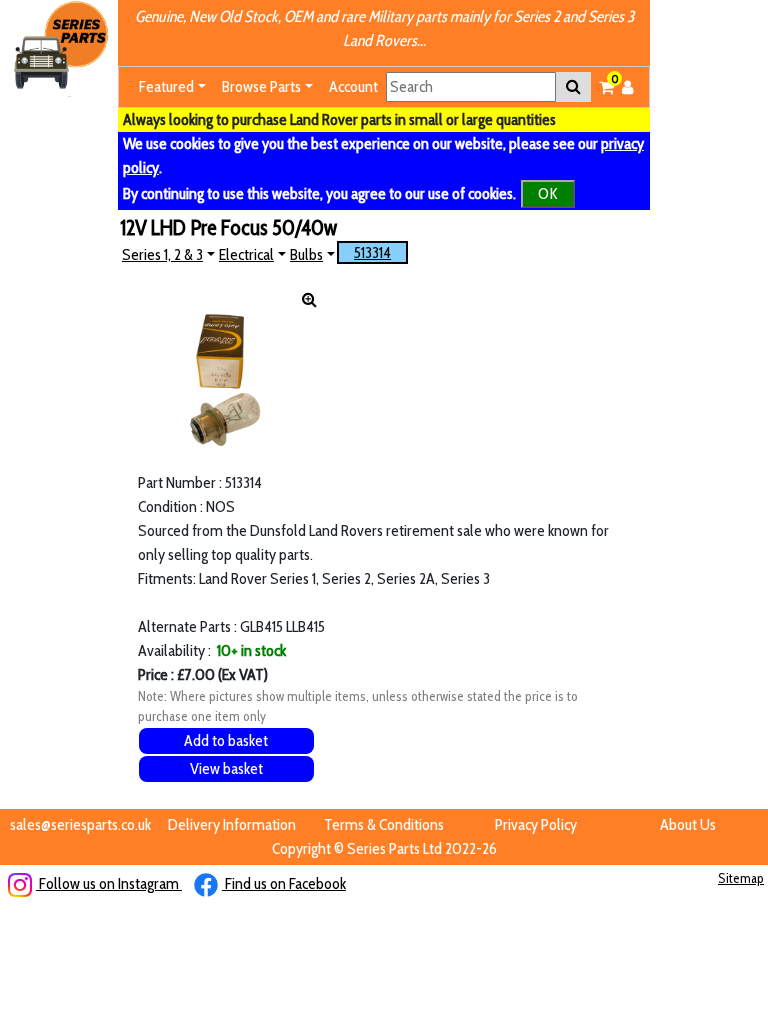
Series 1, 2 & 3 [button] (162, 254)
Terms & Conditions (384, 824)
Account (353, 86)
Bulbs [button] (306, 254)
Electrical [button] (246, 254)
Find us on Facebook (284, 883)
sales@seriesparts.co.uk (80, 824)
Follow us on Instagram (109, 883)
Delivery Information (232, 824)
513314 (372, 252)
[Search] (573, 87)
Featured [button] (166, 86)
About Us (688, 824)
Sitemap (741, 878)
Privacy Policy (536, 824)
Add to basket (226, 740)
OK (548, 193)
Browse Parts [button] (261, 86)
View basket (226, 768)
